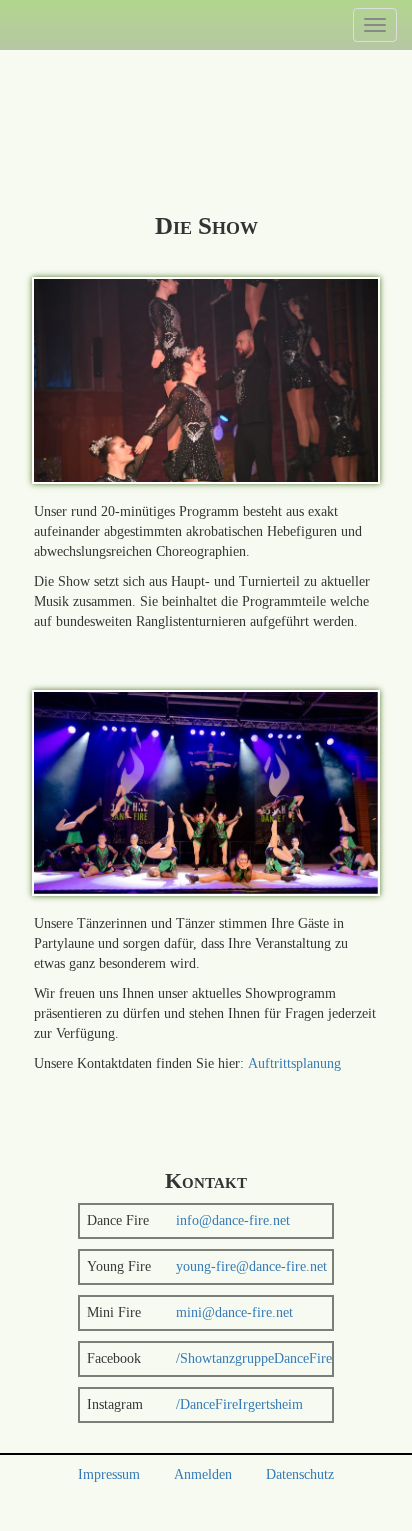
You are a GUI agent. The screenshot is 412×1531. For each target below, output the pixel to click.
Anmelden (203, 1474)
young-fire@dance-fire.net (251, 1266)
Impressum (109, 1474)
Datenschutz (300, 1474)
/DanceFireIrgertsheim (239, 1404)
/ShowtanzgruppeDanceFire (254, 1358)
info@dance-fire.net (233, 1220)
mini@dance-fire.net (234, 1312)
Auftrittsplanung (294, 1063)
